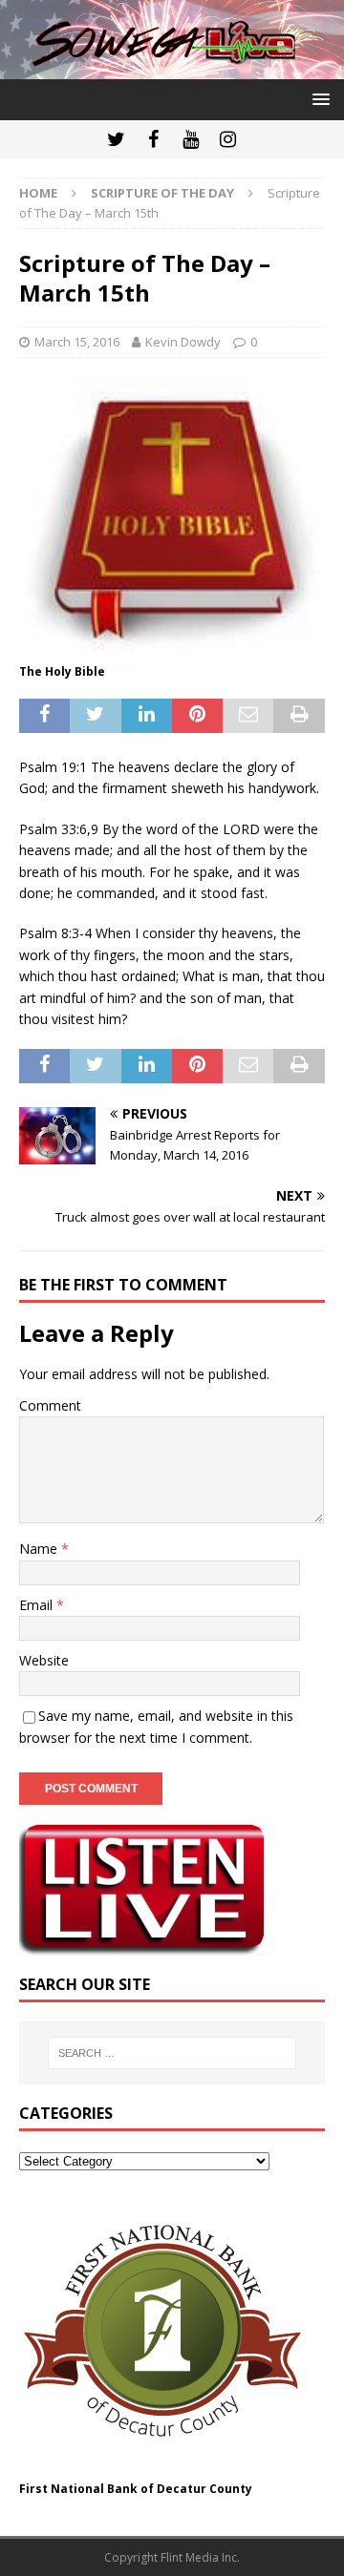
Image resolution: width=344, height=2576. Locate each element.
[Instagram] (228, 139)
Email (38, 1605)
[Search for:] (172, 2053)
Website (44, 1660)
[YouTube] (191, 139)
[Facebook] (153, 139)
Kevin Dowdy (183, 342)
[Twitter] (116, 139)
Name (40, 1549)
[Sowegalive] (172, 68)
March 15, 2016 (77, 342)
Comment (50, 1405)
